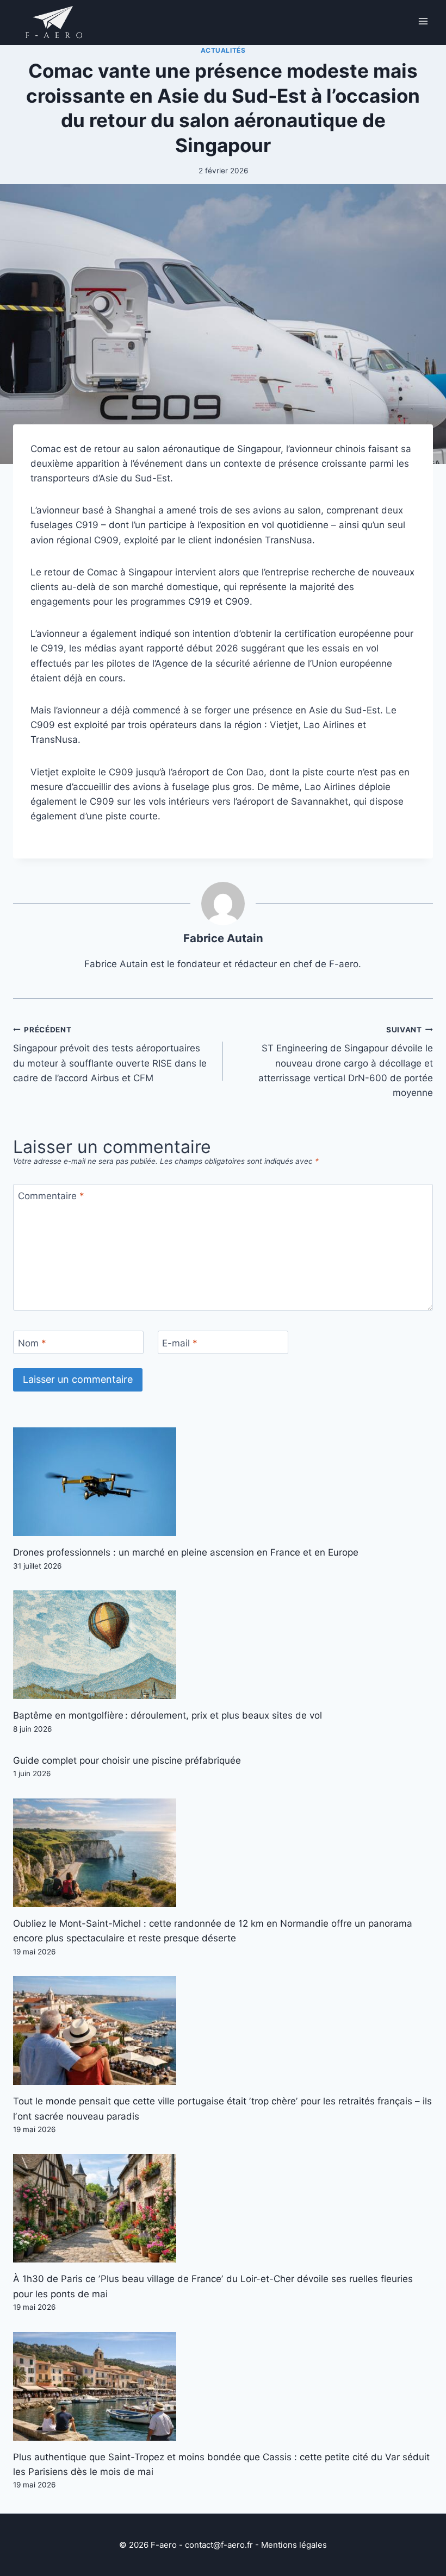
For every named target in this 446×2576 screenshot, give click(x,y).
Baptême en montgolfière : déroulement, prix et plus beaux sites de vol (168, 1715)
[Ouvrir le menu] (423, 21)
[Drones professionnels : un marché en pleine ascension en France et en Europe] (223, 1482)
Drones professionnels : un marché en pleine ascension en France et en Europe (186, 1552)
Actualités (223, 50)
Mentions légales (294, 2545)
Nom (32, 1343)
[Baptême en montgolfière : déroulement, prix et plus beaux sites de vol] (223, 1645)
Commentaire (51, 1196)
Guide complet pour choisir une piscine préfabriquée (127, 1760)
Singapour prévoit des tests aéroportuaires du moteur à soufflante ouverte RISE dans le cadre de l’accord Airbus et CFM (110, 1054)
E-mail (180, 1343)
